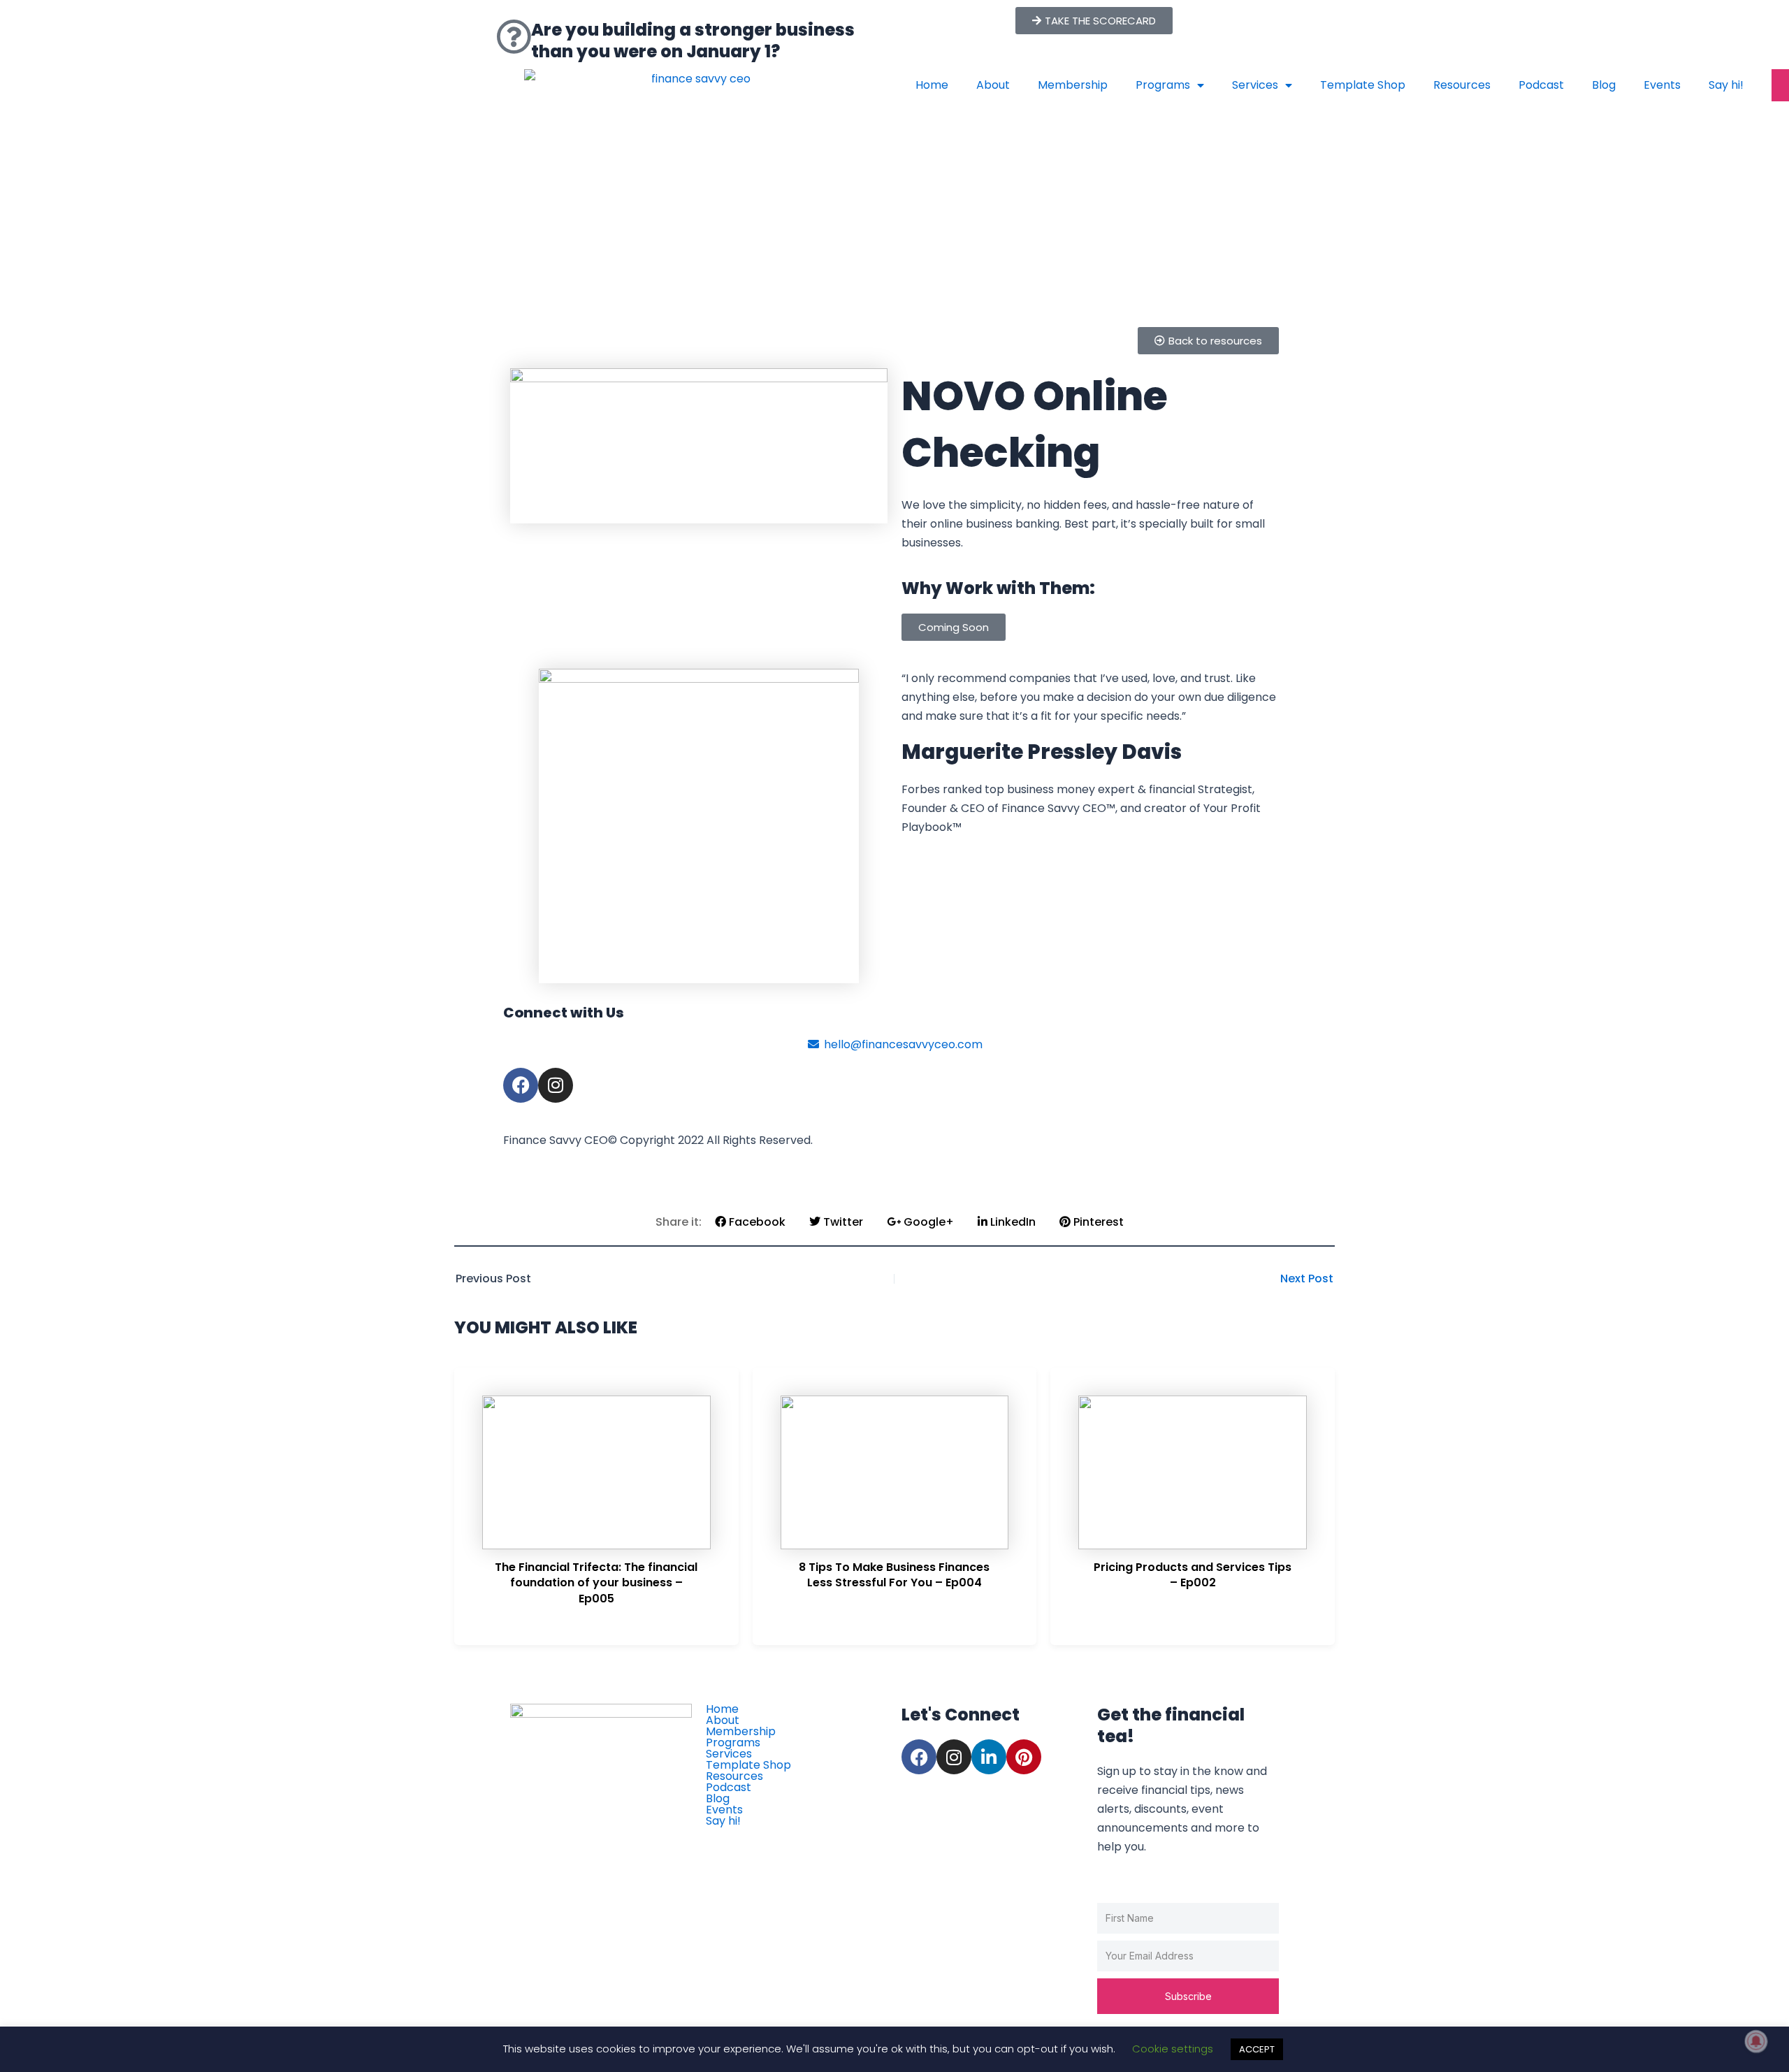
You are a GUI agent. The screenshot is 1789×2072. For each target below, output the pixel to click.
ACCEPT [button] (1257, 2049)
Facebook (756, 1222)
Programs (1163, 85)
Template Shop (1363, 85)
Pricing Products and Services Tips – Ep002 (1193, 1575)
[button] (954, 627)
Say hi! (1726, 85)
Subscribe (1188, 1996)
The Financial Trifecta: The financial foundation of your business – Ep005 (596, 1583)
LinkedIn (1012, 1222)
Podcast (1541, 85)
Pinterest (1097, 1222)
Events (1662, 85)
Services (1255, 85)
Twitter (842, 1222)
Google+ (927, 1222)
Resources (1462, 85)
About (993, 85)
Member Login (755, 1836)
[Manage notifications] (1756, 2041)
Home (932, 85)
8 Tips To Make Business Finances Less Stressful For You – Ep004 (894, 1575)
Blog (1604, 85)
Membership (1073, 85)
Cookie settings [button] (1173, 2049)
